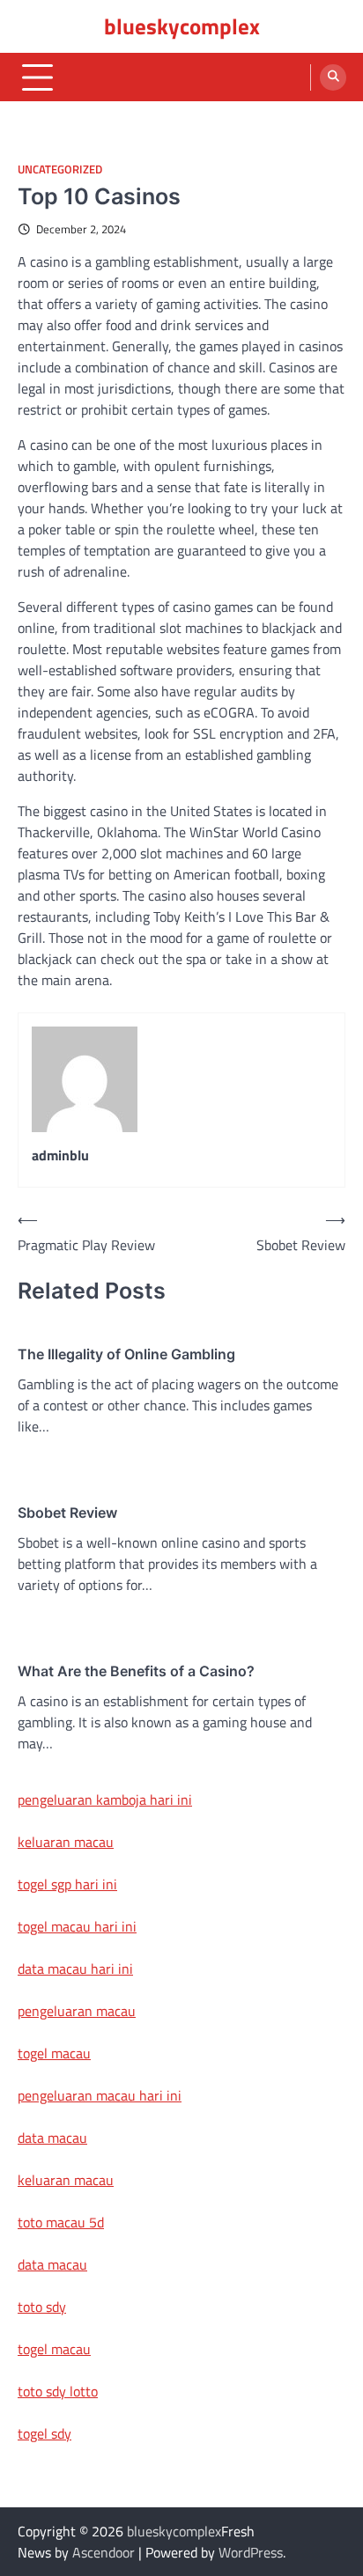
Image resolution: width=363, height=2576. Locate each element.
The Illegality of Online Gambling (126, 1354)
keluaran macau (66, 1842)
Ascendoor (104, 2552)
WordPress (251, 2552)
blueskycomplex (182, 26)
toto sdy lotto (58, 2391)
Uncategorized (60, 169)
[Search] (333, 77)
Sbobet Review (67, 1512)
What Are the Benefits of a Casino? (136, 1671)
